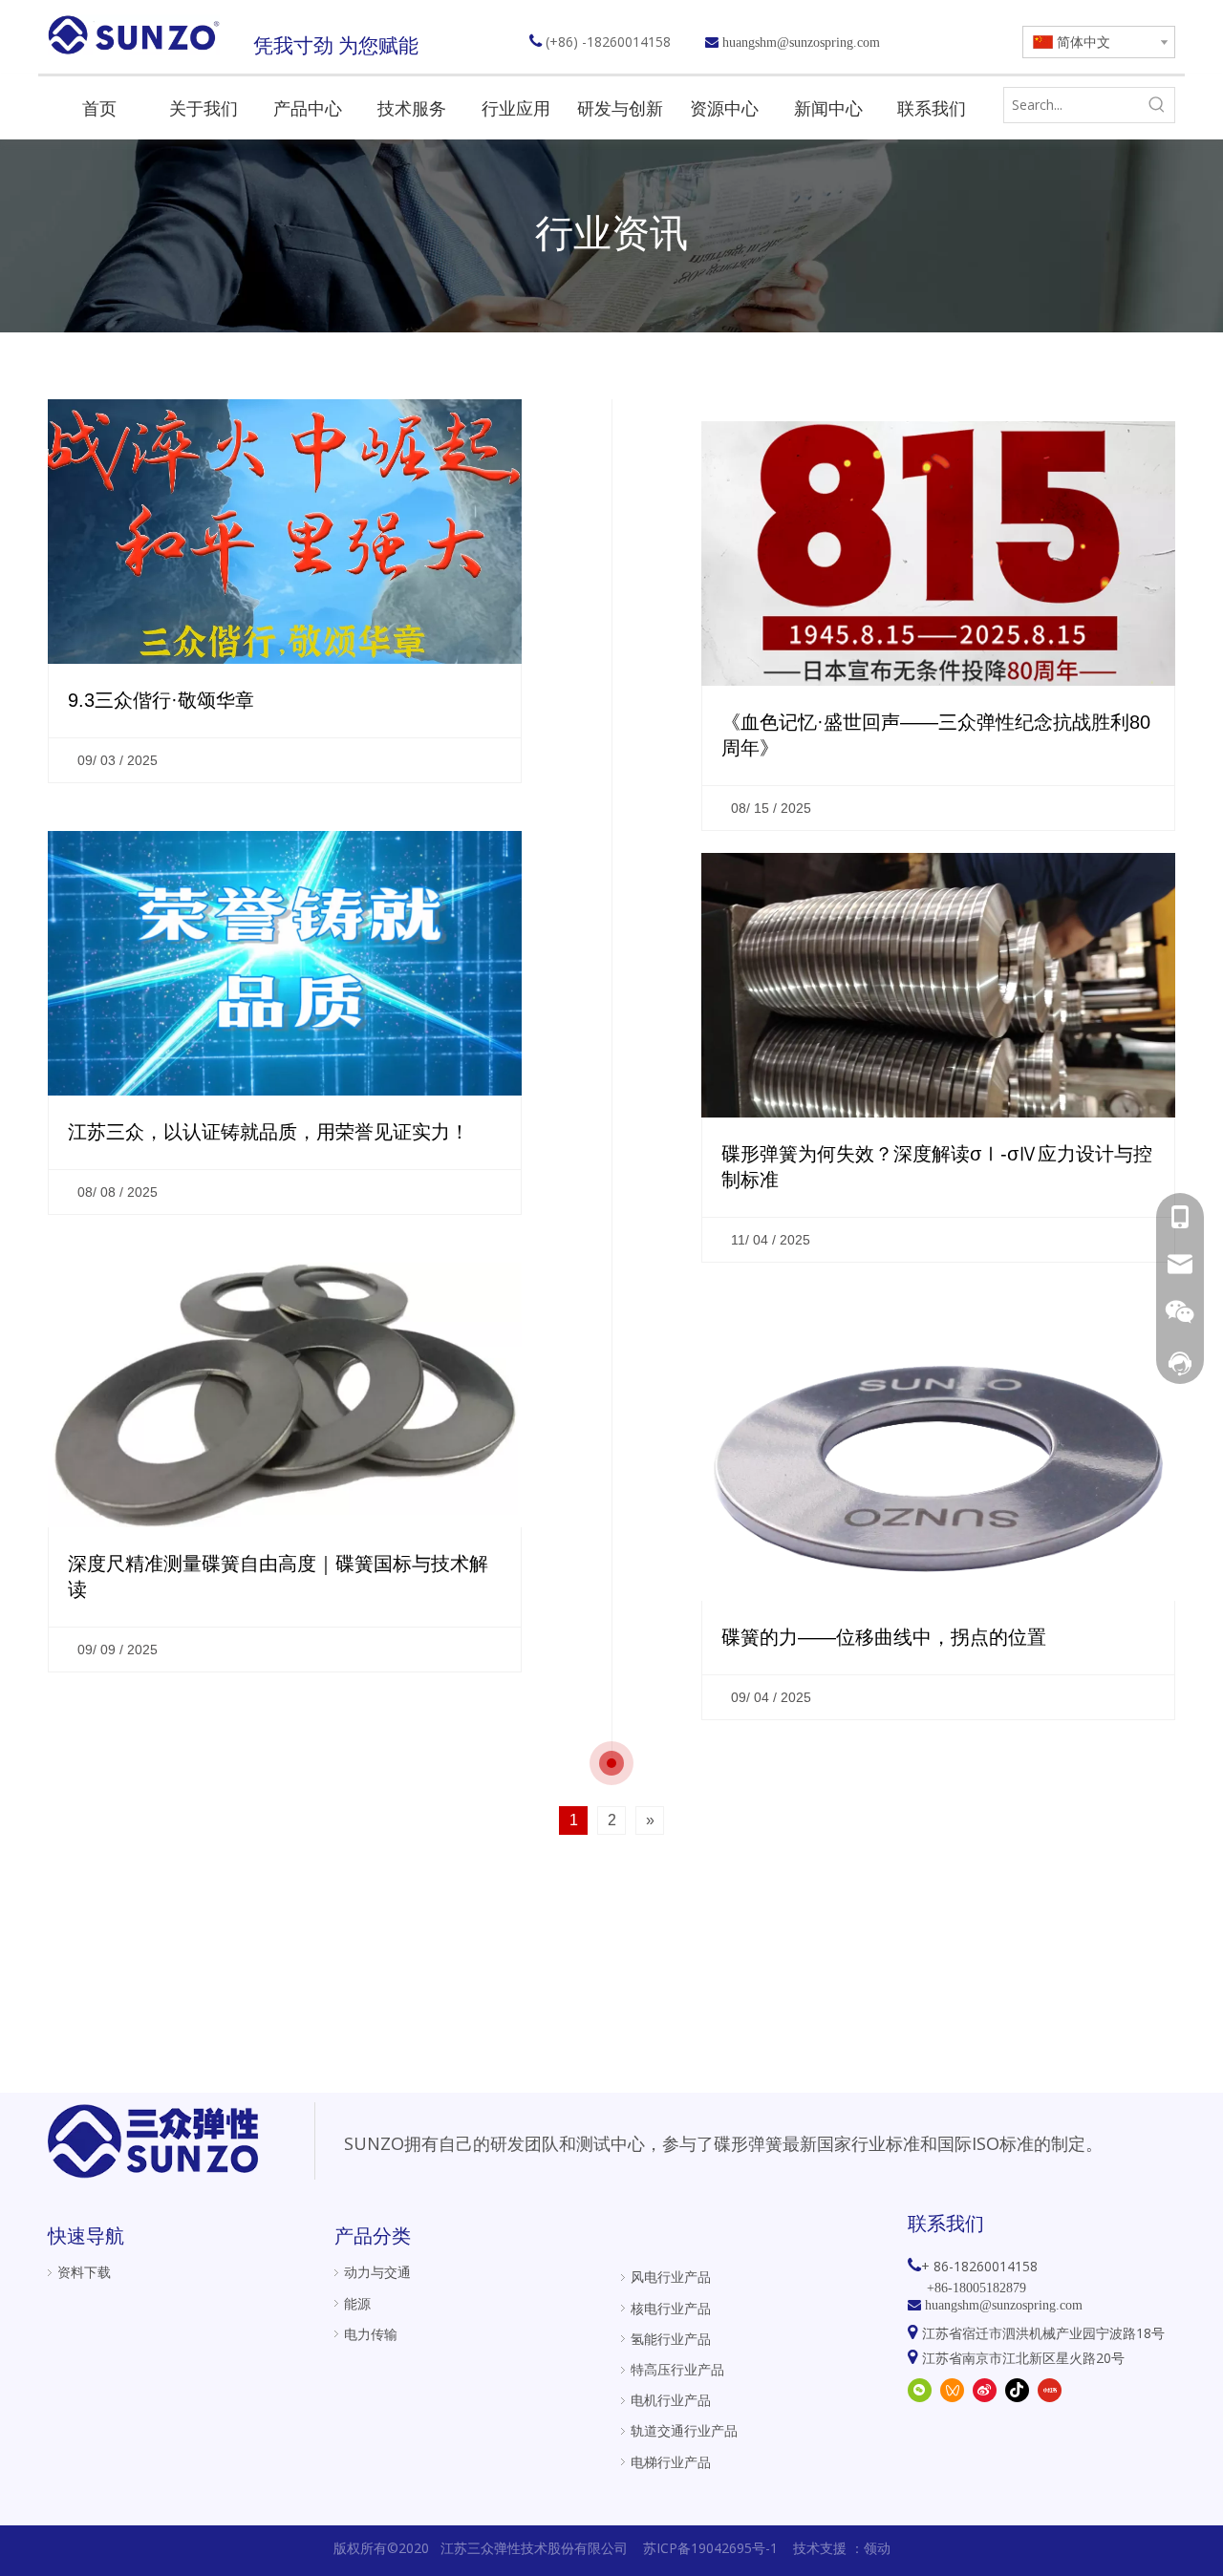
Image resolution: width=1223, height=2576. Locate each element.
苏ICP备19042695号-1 (710, 2548)
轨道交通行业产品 (684, 2430)
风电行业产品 (671, 2277)
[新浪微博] (985, 2390)
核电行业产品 (671, 2308)
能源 (357, 2303)
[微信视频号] (952, 2390)
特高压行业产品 (677, 2369)
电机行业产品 (671, 2400)
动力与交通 (377, 2272)
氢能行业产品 (671, 2339)
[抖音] (1017, 2390)
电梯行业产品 (671, 2462)
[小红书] (1050, 2390)
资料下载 (84, 2272)
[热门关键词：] (1157, 105)
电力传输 (371, 2334)
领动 (877, 2548)
